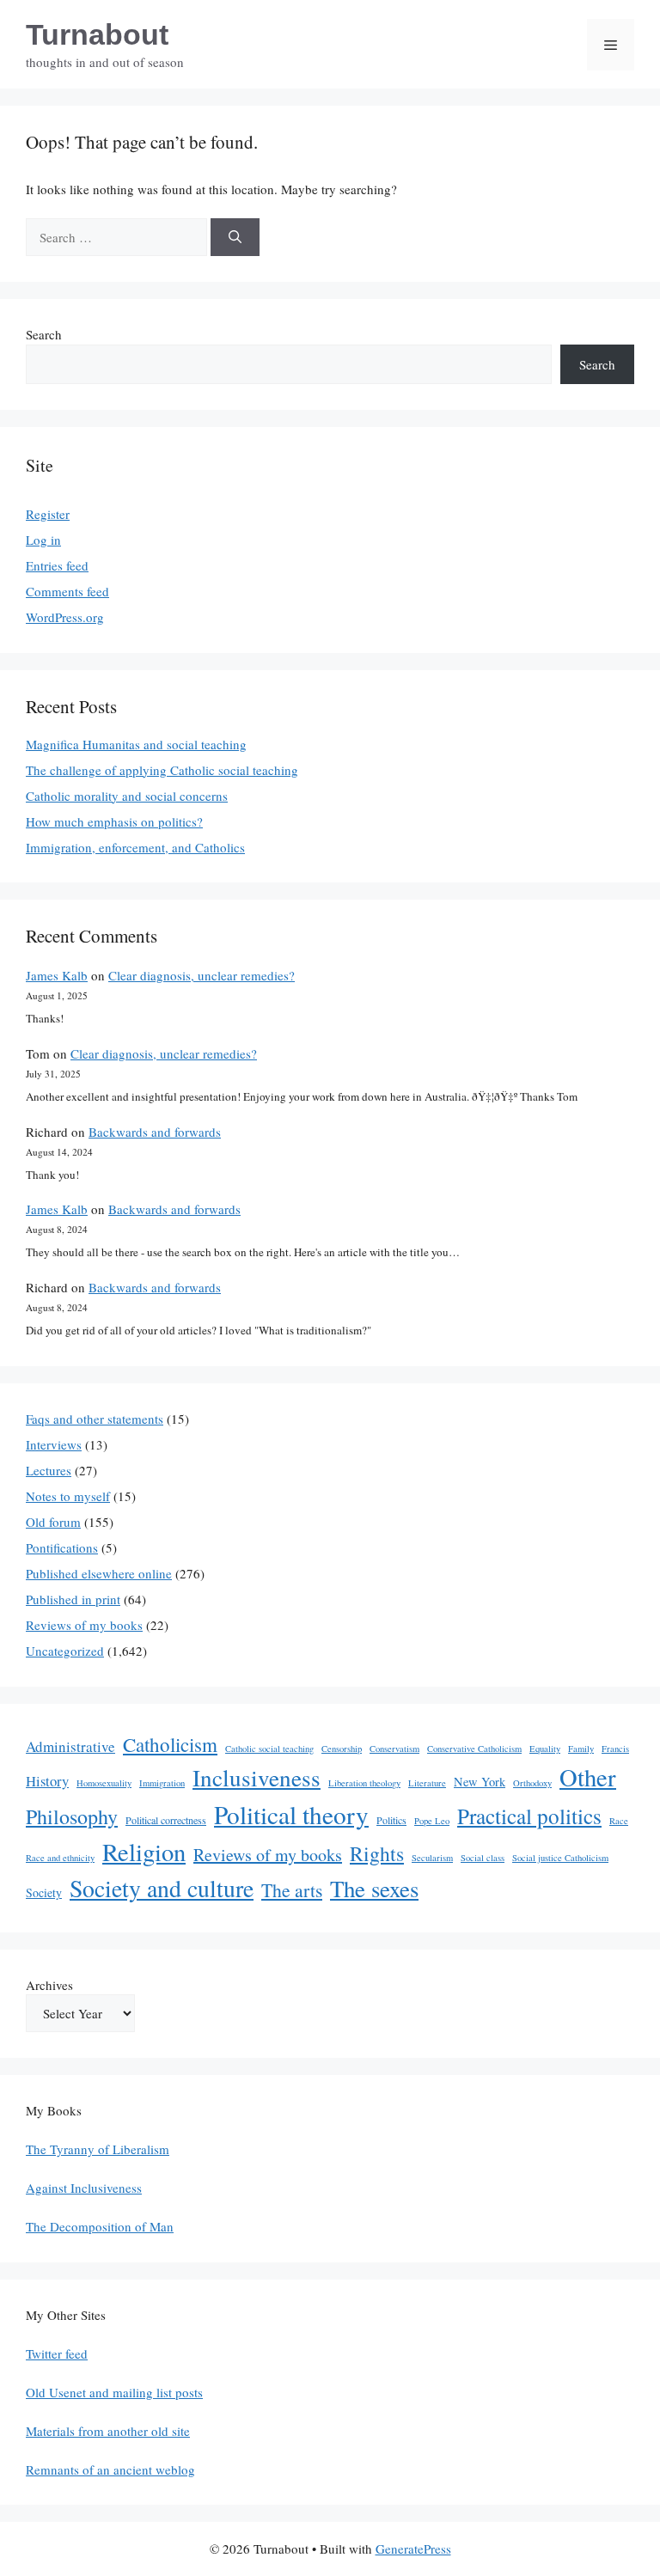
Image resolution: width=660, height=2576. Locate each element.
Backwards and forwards (155, 1132)
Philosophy (72, 1816)
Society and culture (162, 1888)
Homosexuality (104, 1783)
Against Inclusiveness (84, 2188)
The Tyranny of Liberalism (98, 2149)
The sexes (374, 1889)
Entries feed (57, 565)
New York (480, 1782)
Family (581, 1749)
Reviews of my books (84, 1625)
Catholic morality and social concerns (127, 796)
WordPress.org (65, 617)
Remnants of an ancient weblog (110, 2469)
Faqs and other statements (95, 1419)
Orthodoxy (532, 1783)
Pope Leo (432, 1821)
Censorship (342, 1749)
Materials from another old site (108, 2431)
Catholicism (170, 1744)
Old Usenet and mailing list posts (114, 2392)
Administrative (70, 1746)
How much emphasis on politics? (114, 821)
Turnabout (97, 34)
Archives (49, 1985)
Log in (43, 540)
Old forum (53, 1522)
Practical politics (529, 1816)
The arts (292, 1890)
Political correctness (166, 1820)
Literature (427, 1783)
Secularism (432, 1858)
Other (588, 1777)
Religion (144, 1852)
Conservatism (394, 1749)
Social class (483, 1858)
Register (48, 514)
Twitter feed (57, 2353)
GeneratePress (413, 2549)
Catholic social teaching (269, 1749)
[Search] (235, 238)
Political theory (291, 1814)
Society (44, 1892)
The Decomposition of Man (100, 2226)
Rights (377, 1853)
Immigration (162, 1783)
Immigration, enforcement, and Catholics (135, 847)
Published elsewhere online (99, 1573)
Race (619, 1821)
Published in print (73, 1599)
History (47, 1781)
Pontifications (62, 1547)
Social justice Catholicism (560, 1858)
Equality (545, 1749)
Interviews (54, 1444)
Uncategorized (65, 1651)
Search (44, 334)
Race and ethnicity (60, 1858)
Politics (391, 1820)
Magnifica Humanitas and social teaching (136, 744)
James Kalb (57, 975)
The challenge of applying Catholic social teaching (162, 770)
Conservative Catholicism (474, 1749)
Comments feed (67, 591)
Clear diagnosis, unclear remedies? (202, 975)
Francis (615, 1749)
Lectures (49, 1470)
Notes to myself (68, 1496)
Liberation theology (364, 1783)
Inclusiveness (257, 1777)
